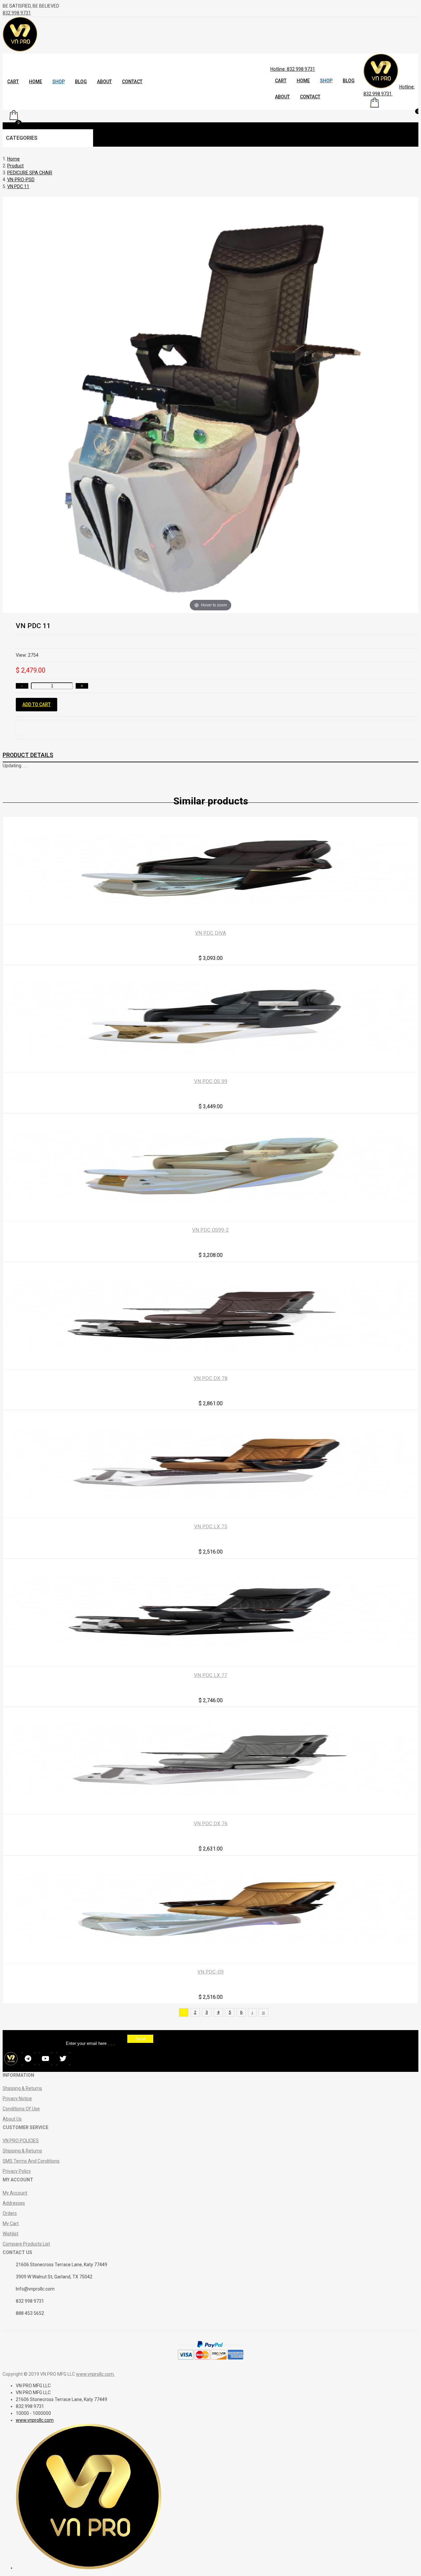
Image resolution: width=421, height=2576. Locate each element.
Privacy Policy (17, 2171)
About (104, 82)
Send (140, 2039)
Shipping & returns (22, 2088)
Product (15, 166)
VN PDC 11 (18, 186)
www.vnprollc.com (95, 2374)
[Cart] (375, 106)
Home (36, 82)
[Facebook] (11, 2060)
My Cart (11, 2223)
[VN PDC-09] (210, 1959)
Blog (81, 82)
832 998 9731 (17, 13)
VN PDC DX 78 (211, 1378)
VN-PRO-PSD (21, 180)
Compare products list (26, 2244)
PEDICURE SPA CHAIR (30, 173)
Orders (10, 2213)
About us (12, 2119)
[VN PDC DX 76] (210, 1811)
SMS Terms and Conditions (31, 2161)
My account (15, 2193)
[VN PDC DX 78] (210, 1366)
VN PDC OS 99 (211, 1081)
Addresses (14, 2203)
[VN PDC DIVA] (210, 920)
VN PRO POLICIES (21, 2141)
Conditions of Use (21, 2109)
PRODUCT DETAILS (28, 755)
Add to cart (37, 704)
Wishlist (11, 2234)
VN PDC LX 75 (211, 1527)
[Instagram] (28, 2060)
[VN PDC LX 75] (210, 1514)
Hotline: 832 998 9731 (293, 69)
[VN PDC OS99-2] (210, 1217)
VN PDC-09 (210, 1972)
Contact (132, 82)
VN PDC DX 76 (211, 1824)
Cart (13, 82)
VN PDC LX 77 (211, 1675)
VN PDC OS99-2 (210, 1230)
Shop (59, 82)
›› (263, 2012)
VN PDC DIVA (210, 933)
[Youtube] (46, 2060)
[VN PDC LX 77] (210, 1662)
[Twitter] (63, 2060)
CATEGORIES (22, 138)
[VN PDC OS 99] (210, 1069)
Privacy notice (17, 2098)
